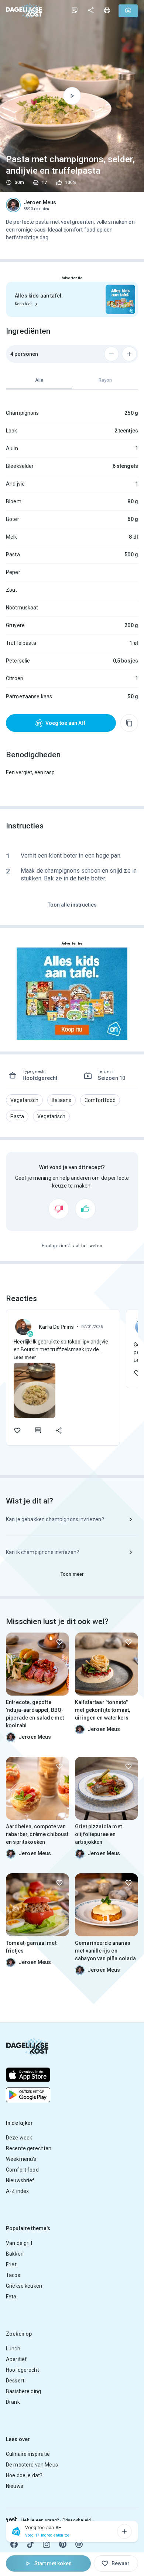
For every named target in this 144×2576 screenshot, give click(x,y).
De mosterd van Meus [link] (32, 2465)
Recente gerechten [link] (29, 2148)
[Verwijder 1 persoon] (112, 354)
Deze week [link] (19, 2138)
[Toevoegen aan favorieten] (17, 1430)
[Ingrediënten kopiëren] (129, 723)
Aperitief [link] (16, 2359)
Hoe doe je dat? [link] (24, 2475)
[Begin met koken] (72, 96)
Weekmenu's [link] (21, 2159)
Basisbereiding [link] (23, 2391)
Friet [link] (11, 2264)
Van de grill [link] (19, 2243)
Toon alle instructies (72, 905)
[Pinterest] (63, 2544)
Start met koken (53, 2563)
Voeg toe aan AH (65, 723)
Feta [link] (11, 2297)
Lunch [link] (13, 2349)
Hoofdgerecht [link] (23, 2370)
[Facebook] (14, 2544)
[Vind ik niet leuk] (59, 1209)
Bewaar (121, 2563)
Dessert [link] (15, 2381)
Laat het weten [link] (86, 1246)
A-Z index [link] (17, 2191)
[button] (24, 1100)
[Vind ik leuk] (85, 1209)
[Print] (107, 10)
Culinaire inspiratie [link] (28, 2454)
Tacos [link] (13, 2275)
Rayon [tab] (105, 380)
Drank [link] (13, 2402)
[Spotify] (79, 2544)
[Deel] (91, 10)
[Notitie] (75, 10)
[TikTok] (30, 2544)
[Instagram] (47, 2544)
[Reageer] (38, 1430)
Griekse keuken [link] (24, 2286)
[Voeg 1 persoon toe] (129, 354)
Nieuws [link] (15, 2486)
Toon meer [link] (72, 1574)
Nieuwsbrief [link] (20, 2180)
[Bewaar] (59, 1642)
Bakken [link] (15, 2254)
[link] (24, 11)
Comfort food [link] (22, 2170)
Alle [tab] (39, 380)
